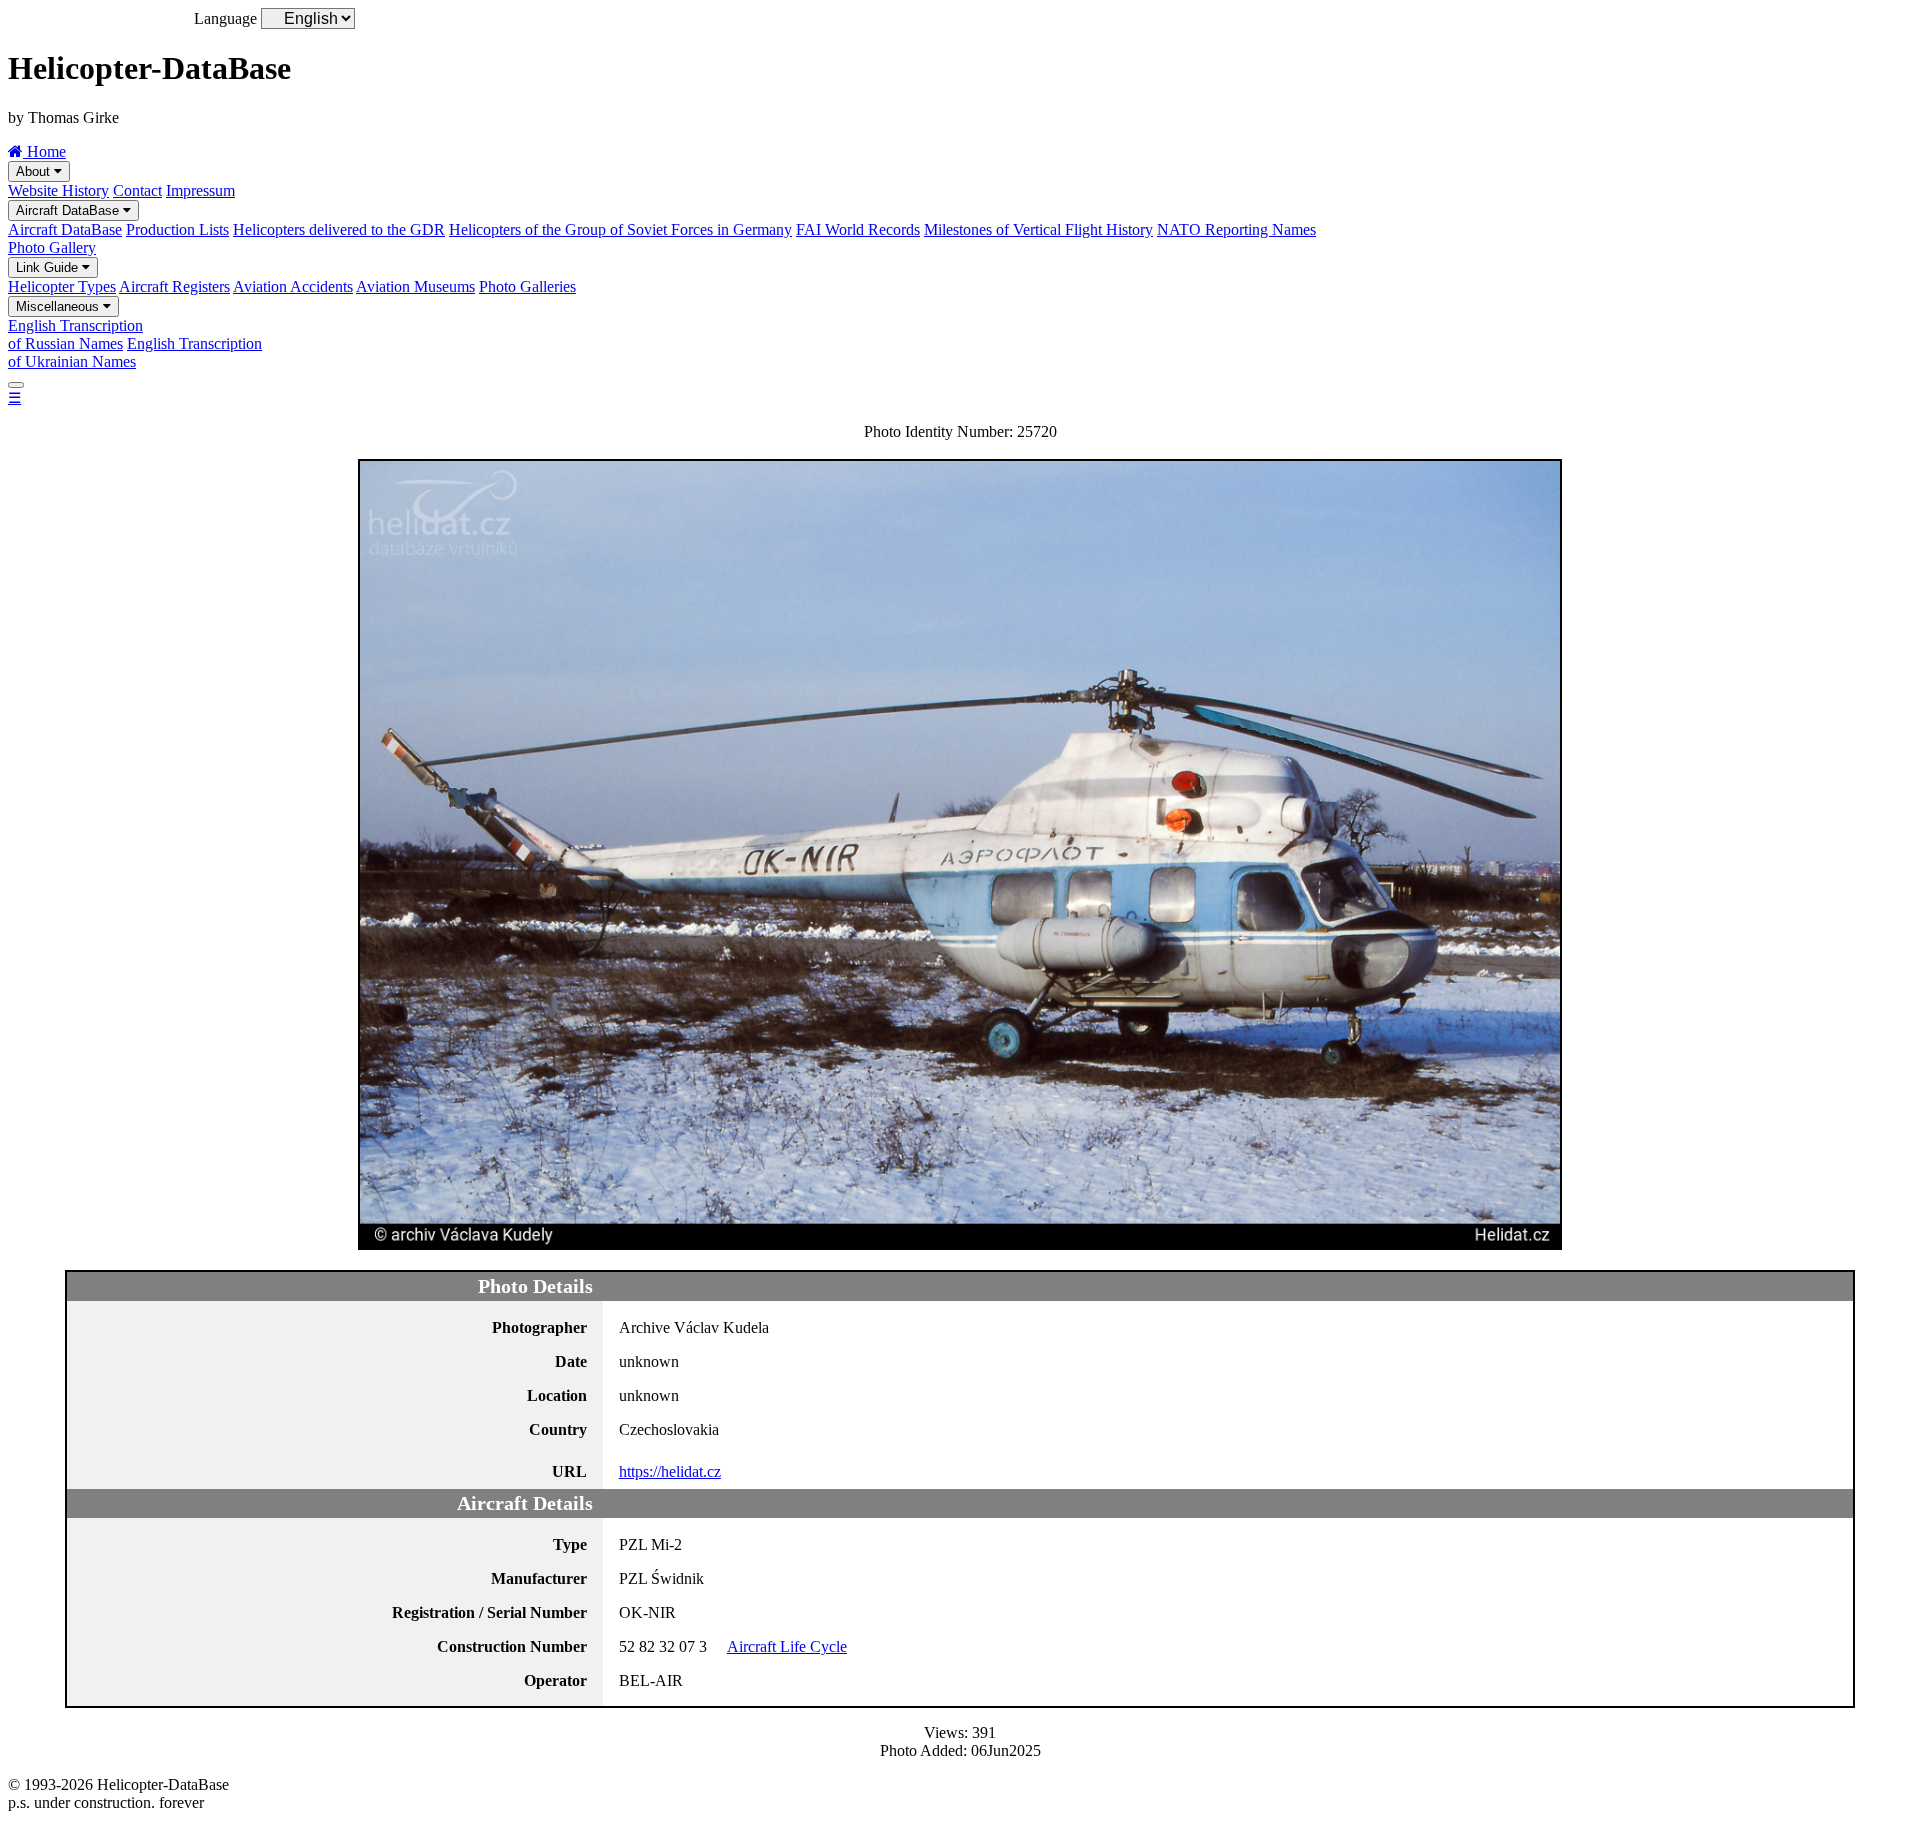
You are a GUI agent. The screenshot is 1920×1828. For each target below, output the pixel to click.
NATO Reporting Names (1236, 229)
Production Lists (177, 229)
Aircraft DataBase (69, 210)
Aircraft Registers (174, 286)
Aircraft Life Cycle (787, 1646)
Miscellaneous (59, 306)
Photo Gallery (52, 247)
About (35, 171)
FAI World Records (858, 229)
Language (225, 18)
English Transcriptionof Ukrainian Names (135, 352)
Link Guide (49, 267)
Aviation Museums (415, 286)
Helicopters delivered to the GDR (339, 229)
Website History (58, 190)
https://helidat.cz (670, 1471)
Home (44, 151)
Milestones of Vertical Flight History (1038, 229)
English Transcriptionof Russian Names (75, 334)
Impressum (200, 190)
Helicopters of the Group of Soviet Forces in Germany (620, 229)
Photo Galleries (527, 286)
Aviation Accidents (293, 286)
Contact (137, 190)
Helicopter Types (62, 286)
